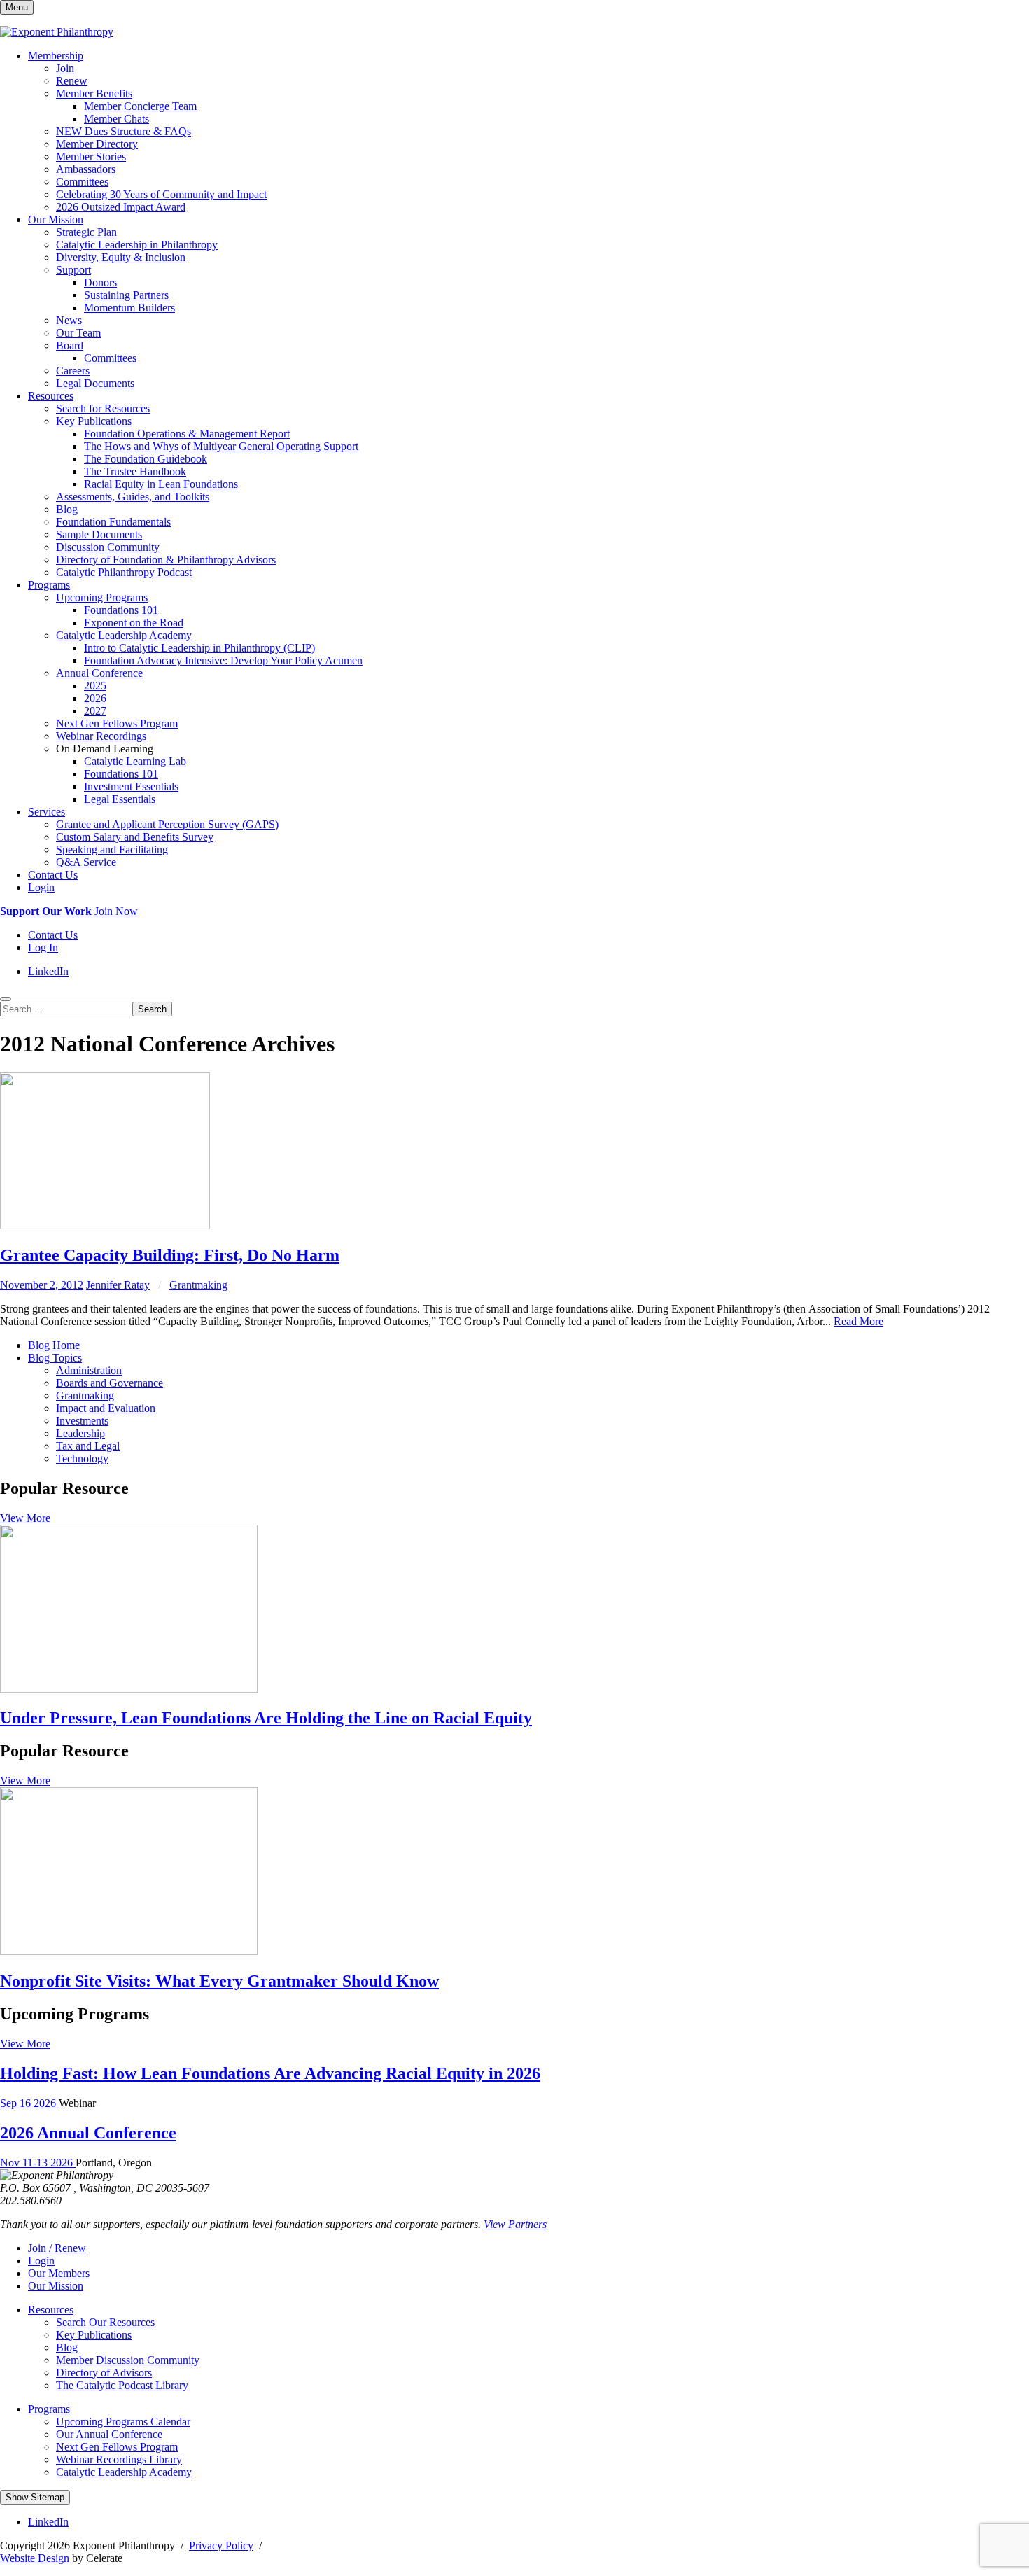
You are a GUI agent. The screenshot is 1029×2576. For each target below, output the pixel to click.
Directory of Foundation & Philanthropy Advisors (166, 560)
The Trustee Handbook (135, 471)
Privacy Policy (221, 2546)
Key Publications (94, 421)
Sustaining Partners (126, 295)
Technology (82, 1458)
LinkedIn (48, 971)
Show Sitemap (35, 2497)
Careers (73, 371)
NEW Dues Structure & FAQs (124, 131)
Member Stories (91, 156)
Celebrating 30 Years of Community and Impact (161, 194)
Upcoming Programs (102, 597)
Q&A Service (86, 862)
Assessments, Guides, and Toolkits (133, 497)
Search (152, 1009)
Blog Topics (55, 1358)
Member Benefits (94, 93)
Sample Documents (99, 534)
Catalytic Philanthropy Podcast (124, 572)
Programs (49, 585)
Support (73, 270)
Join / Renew (57, 2248)
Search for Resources (103, 408)
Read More (859, 1321)
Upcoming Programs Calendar (123, 2422)
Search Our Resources (105, 2322)
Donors (100, 282)
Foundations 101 (121, 610)
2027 (95, 711)
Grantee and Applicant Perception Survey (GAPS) (167, 824)
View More (25, 1518)
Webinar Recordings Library (119, 2459)
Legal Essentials (120, 799)
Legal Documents (95, 383)
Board (70, 345)
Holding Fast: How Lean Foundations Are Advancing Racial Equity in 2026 (270, 2073)
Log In (43, 947)
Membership (56, 56)
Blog (67, 509)
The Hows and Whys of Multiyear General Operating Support (221, 446)
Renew (72, 81)
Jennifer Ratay (118, 1285)
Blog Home (54, 1345)
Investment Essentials (131, 786)
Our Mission (56, 219)
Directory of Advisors (104, 2373)
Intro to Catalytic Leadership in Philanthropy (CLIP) (199, 648)
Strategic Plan (86, 232)
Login (41, 887)
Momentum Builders (129, 308)
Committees (82, 182)
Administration (89, 1370)
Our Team (78, 333)
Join (65, 68)
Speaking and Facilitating (112, 849)
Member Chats (117, 119)
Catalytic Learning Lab (135, 761)
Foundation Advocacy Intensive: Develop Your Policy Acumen (223, 660)
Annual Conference (99, 673)
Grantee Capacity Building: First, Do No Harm (170, 1255)
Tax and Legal (88, 1446)
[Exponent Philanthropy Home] (57, 32)
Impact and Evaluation (106, 1408)
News (69, 320)
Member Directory (97, 144)
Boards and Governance (110, 1383)
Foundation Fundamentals (113, 522)
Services (47, 812)
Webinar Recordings (101, 736)
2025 (95, 686)
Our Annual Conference (109, 2434)
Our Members (59, 2273)
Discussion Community (108, 547)
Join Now (116, 911)
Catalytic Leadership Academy (124, 635)
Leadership (80, 1433)
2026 (95, 698)
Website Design (35, 2558)
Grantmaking (198, 1285)
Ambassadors (86, 169)
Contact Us (53, 875)
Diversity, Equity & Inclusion (121, 257)
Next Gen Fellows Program (117, 723)
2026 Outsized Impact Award (121, 207)
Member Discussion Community (128, 2360)
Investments (82, 1421)
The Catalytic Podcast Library (122, 2385)
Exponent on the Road (134, 623)
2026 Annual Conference (88, 2133)
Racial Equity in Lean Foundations (161, 484)
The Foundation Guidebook (146, 459)
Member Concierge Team (140, 106)
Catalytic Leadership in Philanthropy (137, 245)
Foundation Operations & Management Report (187, 434)
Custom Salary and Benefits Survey (135, 837)
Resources (51, 396)
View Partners (515, 2224)
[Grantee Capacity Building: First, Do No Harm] (105, 1225)
